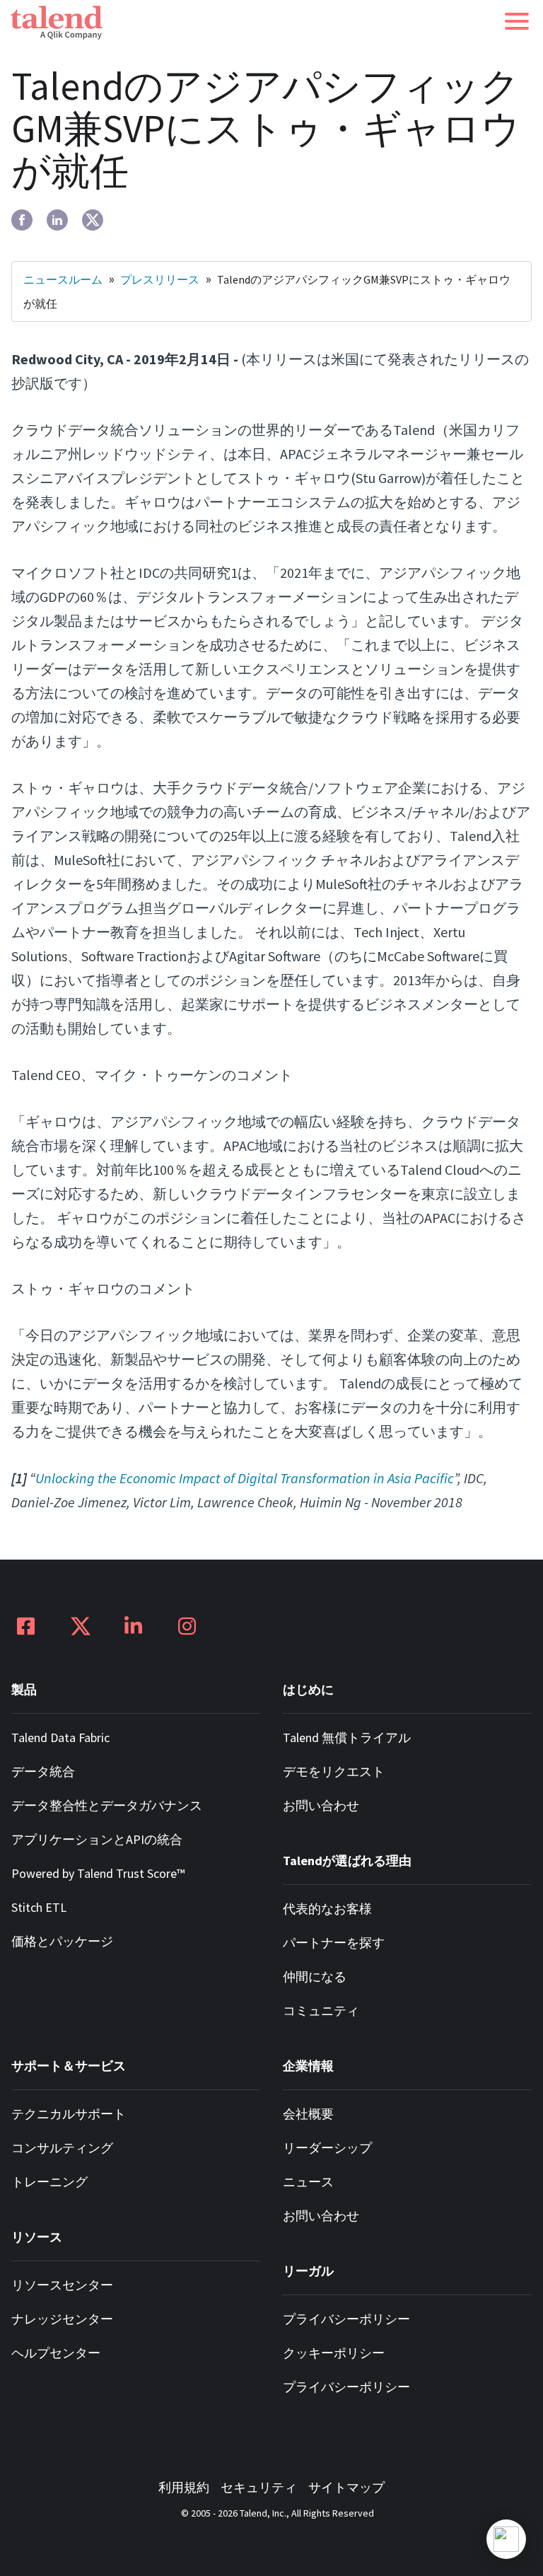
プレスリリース (160, 279)
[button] (517, 21)
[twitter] (93, 220)
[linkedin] (57, 220)
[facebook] (22, 220)
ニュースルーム (63, 279)
